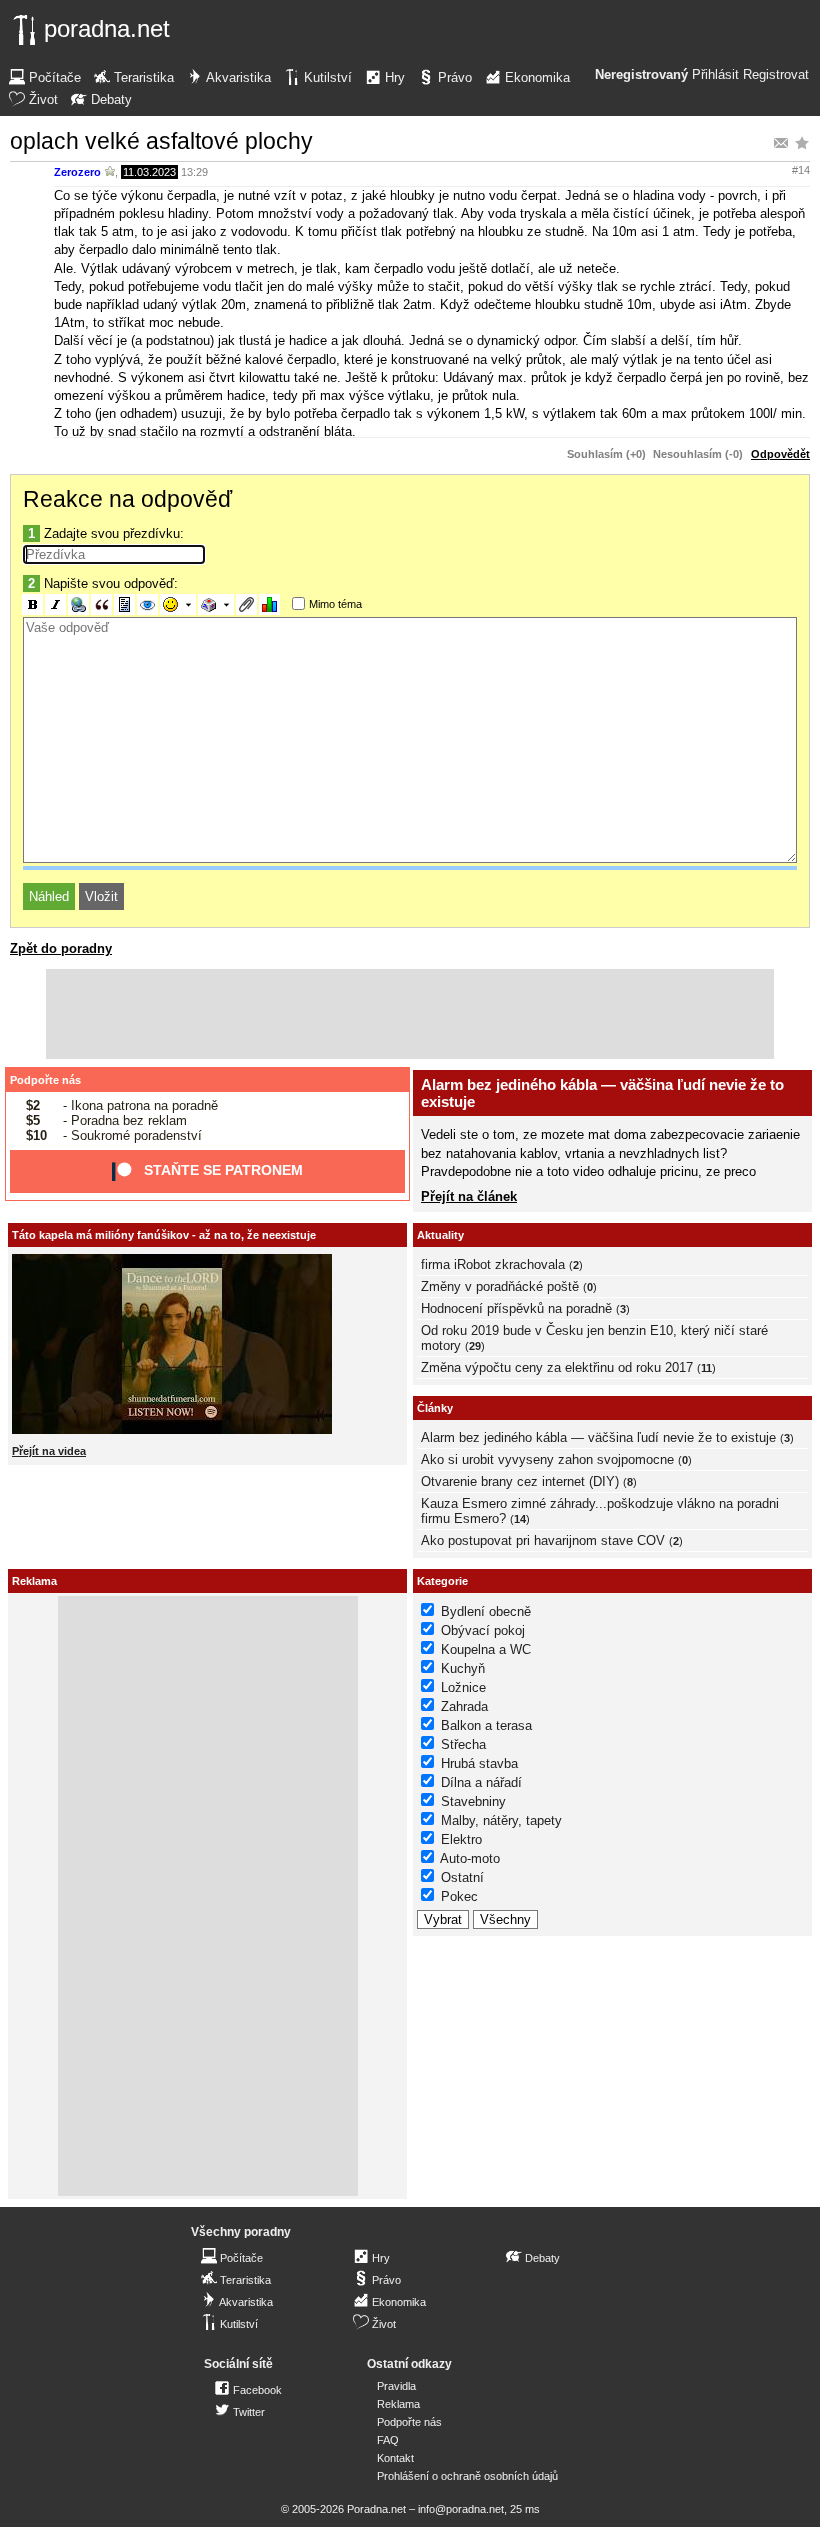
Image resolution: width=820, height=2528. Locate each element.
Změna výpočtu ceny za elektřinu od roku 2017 (557, 1367)
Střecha (463, 1744)
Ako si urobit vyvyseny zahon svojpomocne (547, 1459)
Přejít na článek (469, 1196)
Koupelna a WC (486, 1649)
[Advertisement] (410, 1014)
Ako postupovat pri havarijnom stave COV (543, 1540)
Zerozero (77, 172)
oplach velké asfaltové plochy (161, 141)
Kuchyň (463, 1668)
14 (520, 1519)
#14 (801, 170)
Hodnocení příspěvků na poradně (516, 1308)
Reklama (398, 2404)
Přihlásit (715, 75)
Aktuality (440, 1235)
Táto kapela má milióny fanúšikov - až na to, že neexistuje (164, 1235)
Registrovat (776, 75)
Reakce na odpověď (127, 499)
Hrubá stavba (479, 1763)
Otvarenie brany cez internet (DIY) (520, 1481)
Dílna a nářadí (481, 1782)
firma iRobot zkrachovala (493, 1264)
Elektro (461, 1839)
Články (435, 1408)
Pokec (459, 1896)
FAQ (388, 2440)
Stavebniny (473, 1801)
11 (706, 1368)
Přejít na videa (49, 1451)
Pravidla (396, 2386)
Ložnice (463, 1687)
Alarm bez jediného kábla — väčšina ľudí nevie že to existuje (598, 1437)
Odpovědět (780, 454)
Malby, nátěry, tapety (501, 1820)
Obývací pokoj (483, 1630)
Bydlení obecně (486, 1611)
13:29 (194, 172)
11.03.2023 (149, 172)
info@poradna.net (461, 2509)
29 (475, 1346)
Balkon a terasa (486, 1725)
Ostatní (462, 1877)
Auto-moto (470, 1858)
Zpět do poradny (61, 948)
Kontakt (395, 2458)
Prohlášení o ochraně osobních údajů (467, 2476)
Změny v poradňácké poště (500, 1286)
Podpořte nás (45, 1080)
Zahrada (464, 1706)
